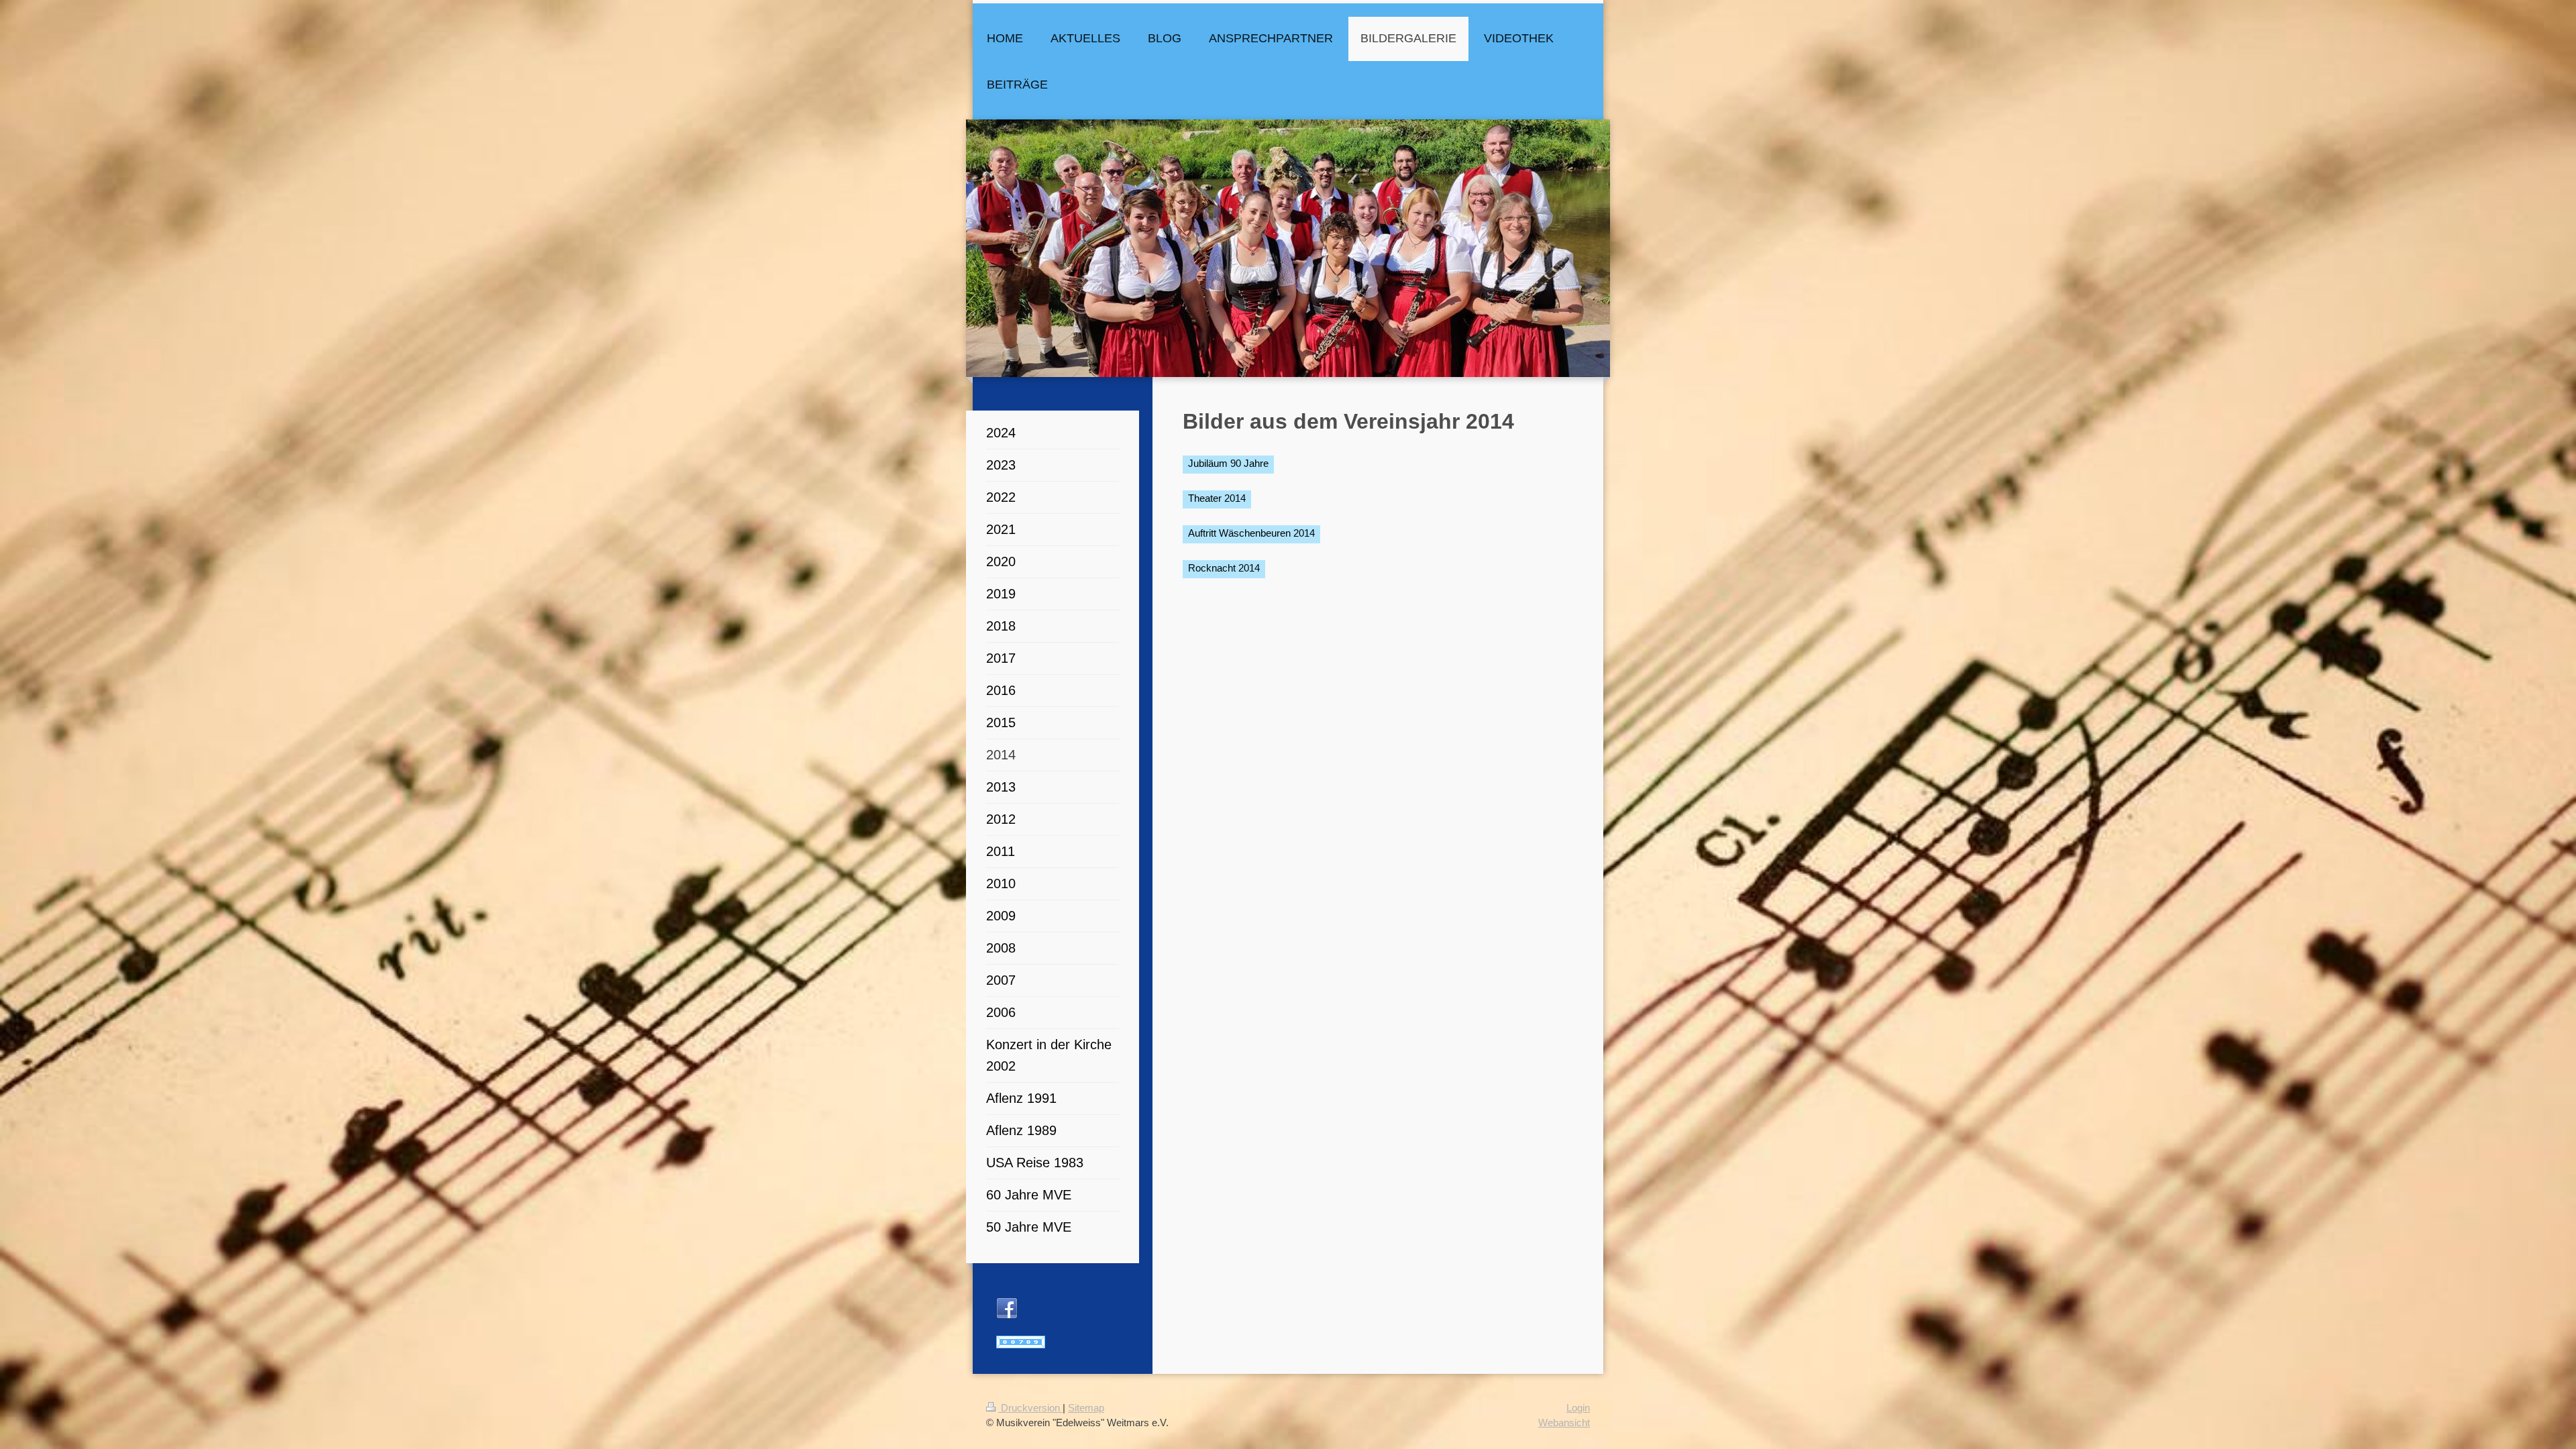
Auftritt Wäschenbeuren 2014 (1251, 533)
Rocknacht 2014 (1224, 568)
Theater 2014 (1217, 498)
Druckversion (1030, 1408)
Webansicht (1564, 1423)
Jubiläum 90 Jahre (1228, 463)
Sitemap (1086, 1408)
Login (1578, 1408)
